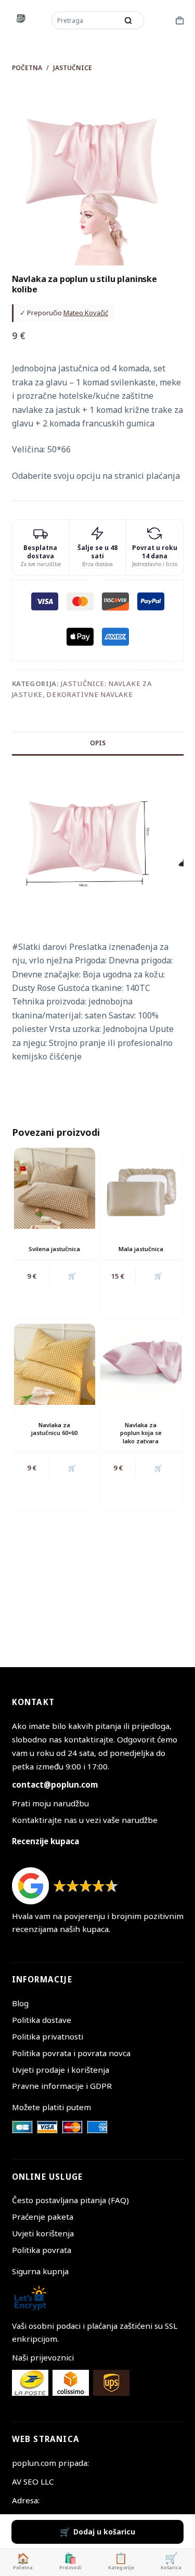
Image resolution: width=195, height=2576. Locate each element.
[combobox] (86, 20)
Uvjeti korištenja (43, 2233)
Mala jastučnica (141, 1249)
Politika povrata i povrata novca (71, 2053)
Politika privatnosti (48, 2036)
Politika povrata (42, 2250)
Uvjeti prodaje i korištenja (61, 2070)
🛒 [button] (72, 1276)
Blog (20, 2003)
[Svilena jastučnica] (55, 1188)
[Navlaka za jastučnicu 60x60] (55, 1364)
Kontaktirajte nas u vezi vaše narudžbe (85, 1820)
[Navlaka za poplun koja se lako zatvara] (141, 1364)
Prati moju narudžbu (50, 1803)
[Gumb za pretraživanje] (128, 20)
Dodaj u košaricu (104, 2532)
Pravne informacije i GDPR (62, 2086)
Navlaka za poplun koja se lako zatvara (141, 1433)
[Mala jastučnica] (141, 1188)
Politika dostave (42, 2020)
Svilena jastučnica (54, 1249)
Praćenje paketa (43, 2217)
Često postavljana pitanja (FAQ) (70, 2200)
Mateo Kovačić (86, 313)
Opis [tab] (98, 743)
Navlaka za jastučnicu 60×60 (54, 1429)
